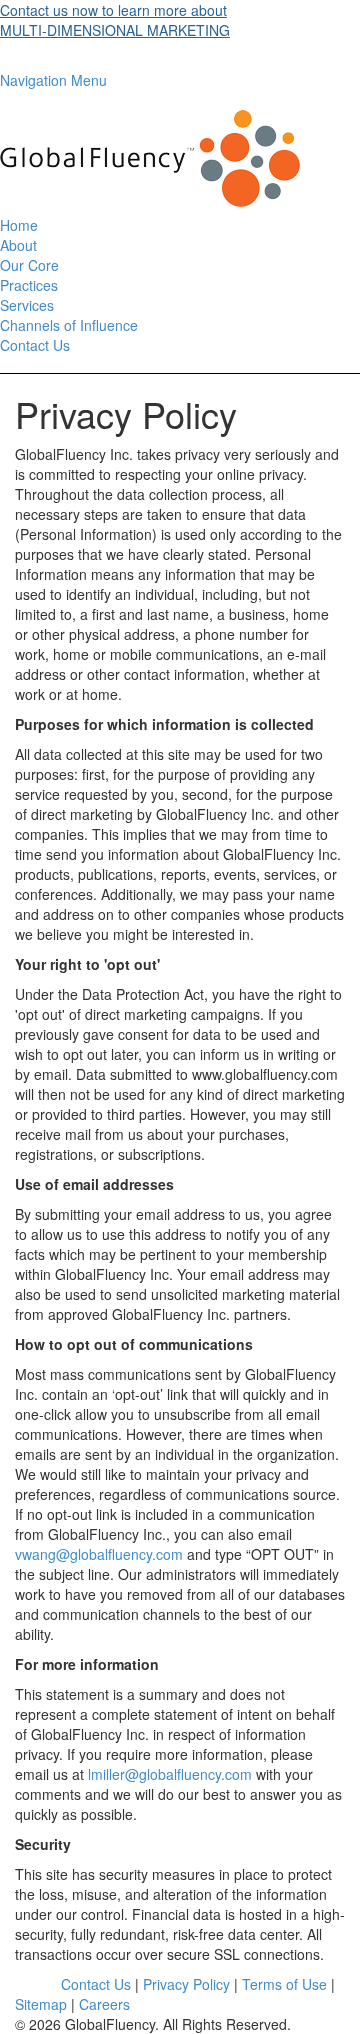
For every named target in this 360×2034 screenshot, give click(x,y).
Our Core (29, 265)
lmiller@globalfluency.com (170, 1774)
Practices (29, 285)
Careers (104, 2004)
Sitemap (41, 2004)
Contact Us (35, 345)
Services (27, 305)
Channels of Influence (69, 325)
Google (38, 1984)
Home (19, 225)
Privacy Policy (186, 1984)
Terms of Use (284, 1984)
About (18, 245)
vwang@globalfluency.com (99, 1554)
